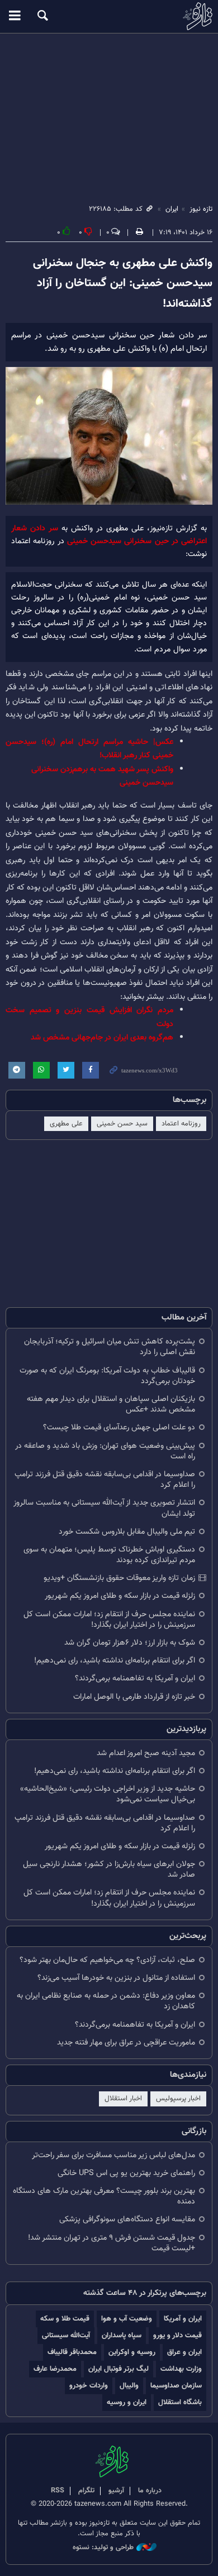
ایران (172, 209)
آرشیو (116, 2491)
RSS (58, 2491)
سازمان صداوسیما (176, 2386)
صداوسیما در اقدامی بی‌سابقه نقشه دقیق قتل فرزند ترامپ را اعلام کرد (105, 1480)
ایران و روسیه (127, 2402)
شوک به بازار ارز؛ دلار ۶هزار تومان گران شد (130, 1643)
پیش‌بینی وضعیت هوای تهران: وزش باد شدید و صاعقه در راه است (105, 1451)
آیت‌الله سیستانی (66, 2335)
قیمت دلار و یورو (177, 2335)
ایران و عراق (184, 2352)
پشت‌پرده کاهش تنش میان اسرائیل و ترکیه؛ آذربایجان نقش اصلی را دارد (110, 1347)
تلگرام (86, 2491)
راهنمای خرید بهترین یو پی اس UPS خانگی (126, 2173)
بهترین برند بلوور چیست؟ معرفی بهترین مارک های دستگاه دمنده (104, 2196)
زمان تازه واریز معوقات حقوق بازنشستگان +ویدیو (119, 1578)
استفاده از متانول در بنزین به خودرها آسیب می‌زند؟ (116, 1978)
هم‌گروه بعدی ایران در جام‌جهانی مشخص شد (102, 1038)
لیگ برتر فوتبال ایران (119, 2369)
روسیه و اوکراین (132, 2352)
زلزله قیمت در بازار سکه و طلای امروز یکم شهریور (120, 1596)
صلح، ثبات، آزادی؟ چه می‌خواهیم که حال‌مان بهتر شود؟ (107, 1960)
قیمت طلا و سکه (65, 2319)
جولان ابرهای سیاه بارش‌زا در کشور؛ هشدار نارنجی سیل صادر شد (109, 1869)
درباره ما (150, 2491)
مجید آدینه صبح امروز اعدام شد (146, 1753)
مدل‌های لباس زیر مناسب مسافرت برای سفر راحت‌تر (113, 2155)
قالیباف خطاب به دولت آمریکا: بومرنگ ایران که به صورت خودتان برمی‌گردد (107, 1376)
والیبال (129, 2386)
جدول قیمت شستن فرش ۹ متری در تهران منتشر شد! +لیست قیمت (112, 2243)
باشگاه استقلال (180, 2402)
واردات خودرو (89, 2386)
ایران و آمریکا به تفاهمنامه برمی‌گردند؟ (135, 1678)
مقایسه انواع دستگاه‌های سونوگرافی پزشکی (127, 2219)
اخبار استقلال (123, 2099)
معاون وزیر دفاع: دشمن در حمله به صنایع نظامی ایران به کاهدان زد (106, 2001)
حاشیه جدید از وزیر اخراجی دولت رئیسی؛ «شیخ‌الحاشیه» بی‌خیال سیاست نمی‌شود (108, 1794)
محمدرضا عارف (55, 2369)
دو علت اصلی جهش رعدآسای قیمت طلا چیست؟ (119, 1427)
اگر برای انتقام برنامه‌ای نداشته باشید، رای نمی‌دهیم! (115, 1661)
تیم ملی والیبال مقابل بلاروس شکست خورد (127, 1532)
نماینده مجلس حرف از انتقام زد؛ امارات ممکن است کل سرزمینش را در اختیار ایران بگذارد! (109, 1620)
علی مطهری (66, 1124)
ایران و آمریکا (183, 2319)
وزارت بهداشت (181, 2369)
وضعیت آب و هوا (127, 2319)
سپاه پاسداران (122, 2335)
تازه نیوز (109, 16)
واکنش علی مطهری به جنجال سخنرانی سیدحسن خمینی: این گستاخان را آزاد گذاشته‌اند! (123, 284)
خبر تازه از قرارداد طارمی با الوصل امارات (134, 1697)
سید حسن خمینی (122, 1124)
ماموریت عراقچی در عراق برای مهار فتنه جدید (126, 2043)
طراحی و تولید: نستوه (103, 2548)
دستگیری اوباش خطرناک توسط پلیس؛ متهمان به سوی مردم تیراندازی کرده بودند (109, 1555)
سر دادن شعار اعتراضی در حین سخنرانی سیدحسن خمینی (109, 535)
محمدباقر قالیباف (72, 2352)
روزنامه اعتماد (181, 1124)
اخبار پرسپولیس (178, 2099)
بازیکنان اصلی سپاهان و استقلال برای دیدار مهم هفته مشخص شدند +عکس (111, 1404)
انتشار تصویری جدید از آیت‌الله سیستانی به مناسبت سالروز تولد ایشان (104, 1508)
